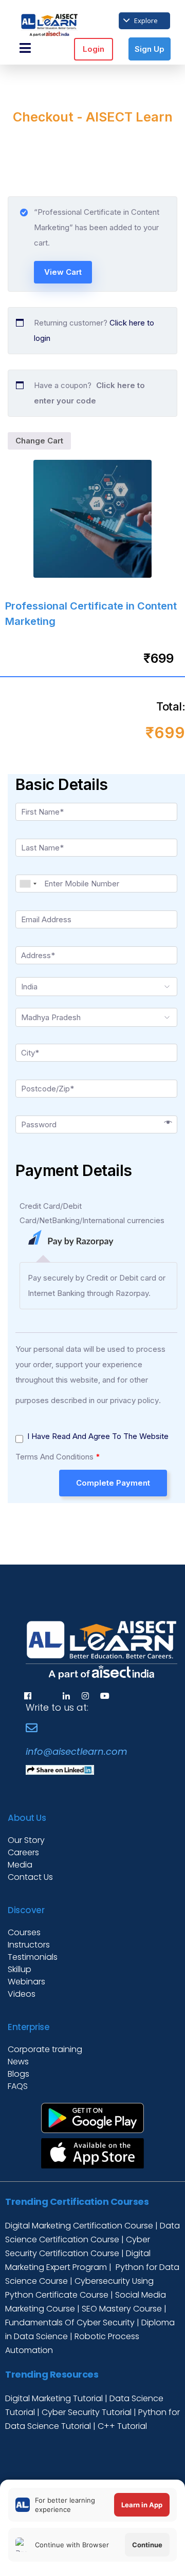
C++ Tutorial (122, 2426)
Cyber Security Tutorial (88, 2412)
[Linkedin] (66, 1695)
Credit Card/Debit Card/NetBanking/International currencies (92, 1213)
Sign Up (150, 49)
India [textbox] (29, 987)
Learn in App (142, 2505)
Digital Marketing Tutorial (55, 2398)
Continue (147, 2545)
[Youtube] (105, 1695)
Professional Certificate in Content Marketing (91, 614)
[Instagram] (85, 1695)
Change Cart (39, 441)
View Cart (63, 272)
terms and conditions (54, 1457)
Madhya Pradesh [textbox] (51, 1017)
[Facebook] (28, 1695)
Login (94, 49)
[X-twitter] (47, 1695)
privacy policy (134, 1400)
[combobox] (28, 884)
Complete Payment (113, 1483)
